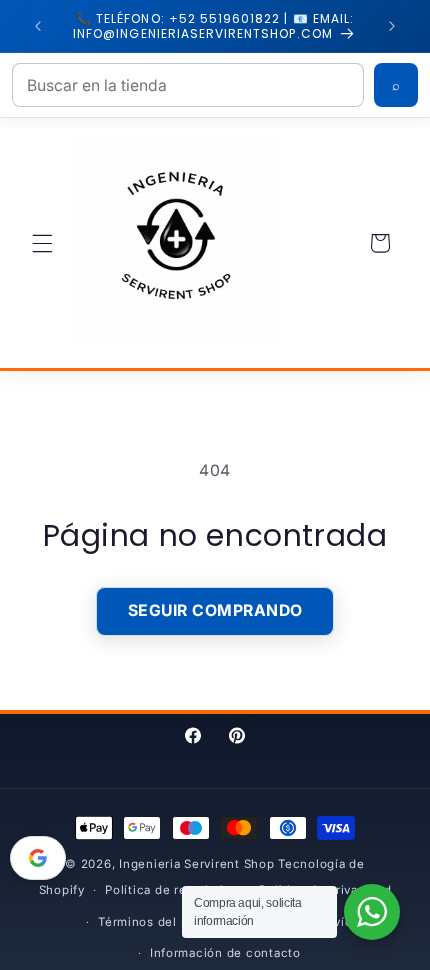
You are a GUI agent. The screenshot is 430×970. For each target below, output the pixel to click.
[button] (42, 243)
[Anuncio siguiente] (392, 26)
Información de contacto (225, 953)
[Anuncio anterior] (38, 26)
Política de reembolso (171, 890)
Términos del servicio (163, 922)
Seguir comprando (215, 610)
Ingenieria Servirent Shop (196, 864)
